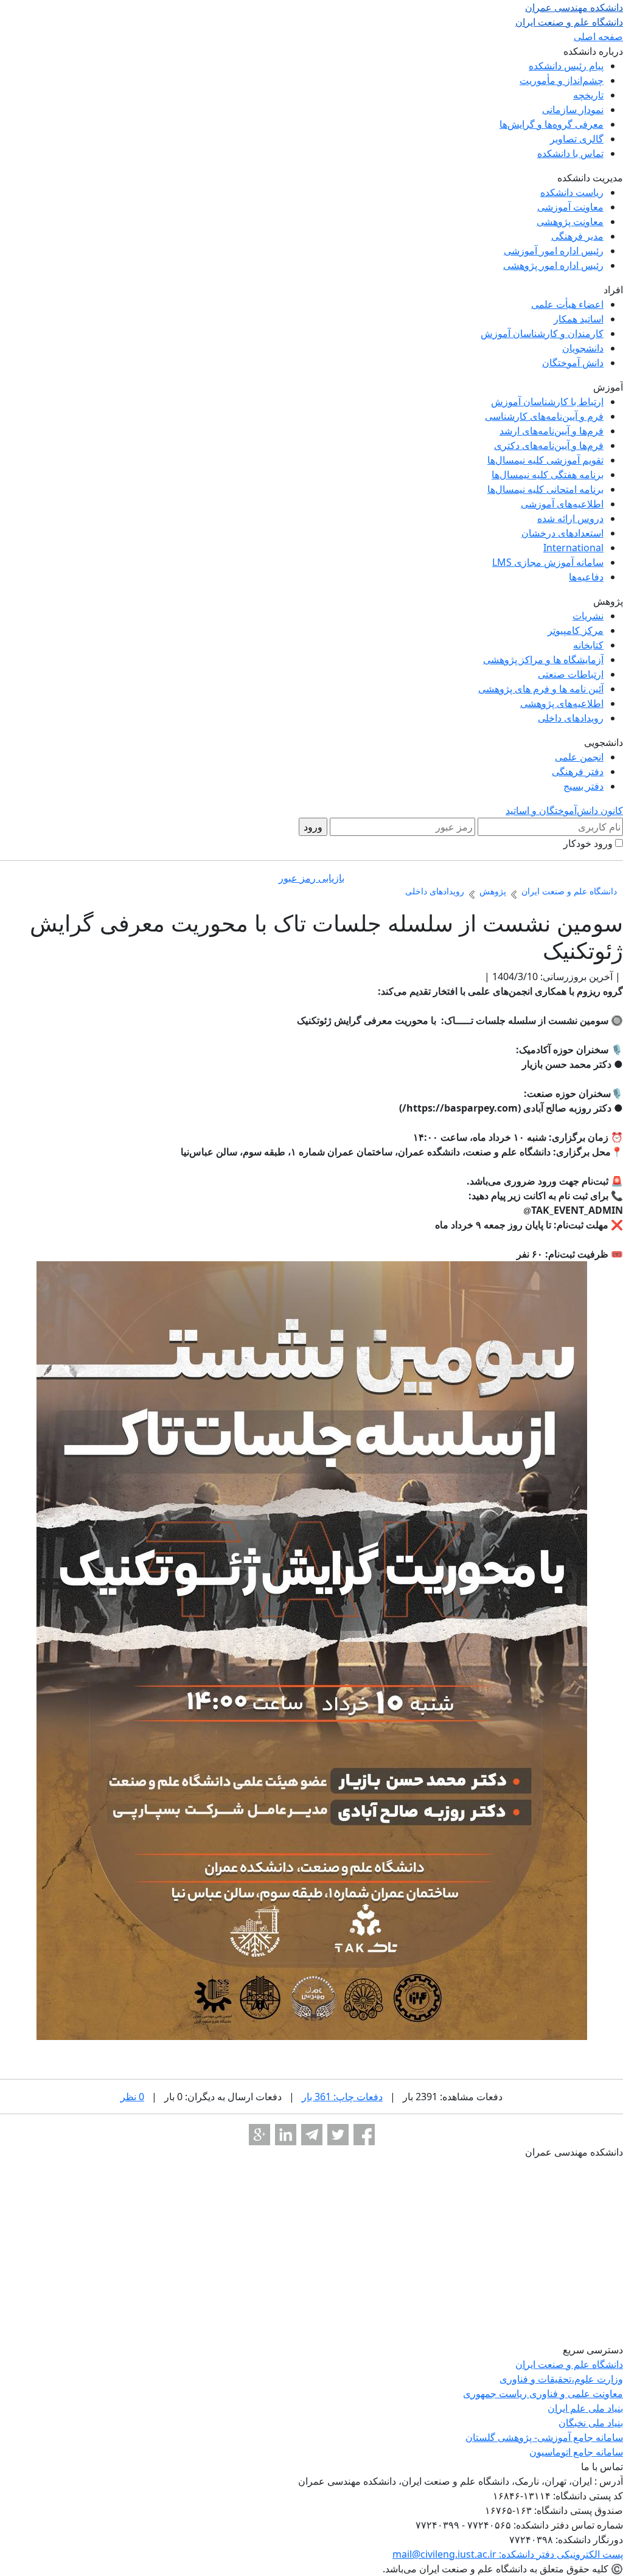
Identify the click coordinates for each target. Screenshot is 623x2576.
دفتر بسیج (583, 786)
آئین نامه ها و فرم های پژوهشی (541, 689)
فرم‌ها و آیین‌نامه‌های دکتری (549, 445)
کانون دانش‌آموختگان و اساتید (564, 810)
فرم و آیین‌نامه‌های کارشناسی (544, 416)
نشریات (588, 616)
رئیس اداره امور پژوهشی (553, 265)
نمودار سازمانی (573, 110)
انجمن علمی (579, 757)
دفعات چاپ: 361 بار (342, 2097)
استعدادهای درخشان (562, 533)
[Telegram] (312, 2135)
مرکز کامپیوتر (576, 630)
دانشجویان (583, 348)
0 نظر (132, 2097)
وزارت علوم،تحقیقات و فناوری (561, 2379)
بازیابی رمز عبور (311, 878)
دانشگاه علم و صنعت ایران (569, 2364)
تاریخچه (588, 95)
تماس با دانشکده (570, 153)
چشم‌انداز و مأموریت (562, 80)
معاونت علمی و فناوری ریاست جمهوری (543, 2393)
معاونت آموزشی (570, 207)
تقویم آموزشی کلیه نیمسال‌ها (545, 460)
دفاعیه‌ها (586, 577)
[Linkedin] (286, 2135)
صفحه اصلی (598, 37)
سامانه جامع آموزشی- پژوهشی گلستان (544, 2437)
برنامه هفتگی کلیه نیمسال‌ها (548, 475)
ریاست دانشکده (572, 192)
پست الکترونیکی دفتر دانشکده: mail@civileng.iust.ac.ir (508, 2554)
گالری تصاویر (577, 139)
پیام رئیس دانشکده (566, 66)
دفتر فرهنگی (578, 771)
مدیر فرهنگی (577, 236)
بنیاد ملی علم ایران (585, 2408)
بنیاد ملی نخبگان (591, 2423)
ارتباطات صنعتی (571, 674)
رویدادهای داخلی (571, 718)
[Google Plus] (259, 2135)
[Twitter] (338, 2135)
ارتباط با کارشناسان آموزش (547, 402)
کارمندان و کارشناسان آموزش (542, 333)
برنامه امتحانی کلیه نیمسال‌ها (545, 489)
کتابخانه (588, 645)
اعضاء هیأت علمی (567, 304)
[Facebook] (364, 2135)
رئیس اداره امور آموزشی (554, 251)
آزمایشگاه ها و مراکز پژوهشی (543, 660)
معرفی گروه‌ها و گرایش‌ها (552, 124)
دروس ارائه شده (570, 518)
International (573, 548)
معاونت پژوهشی (570, 221)
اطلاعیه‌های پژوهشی (562, 703)
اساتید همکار (579, 319)
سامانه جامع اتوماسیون (576, 2452)
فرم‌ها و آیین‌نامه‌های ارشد (552, 431)
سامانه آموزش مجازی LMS (548, 562)
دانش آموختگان (573, 363)
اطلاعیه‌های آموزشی (562, 504)
